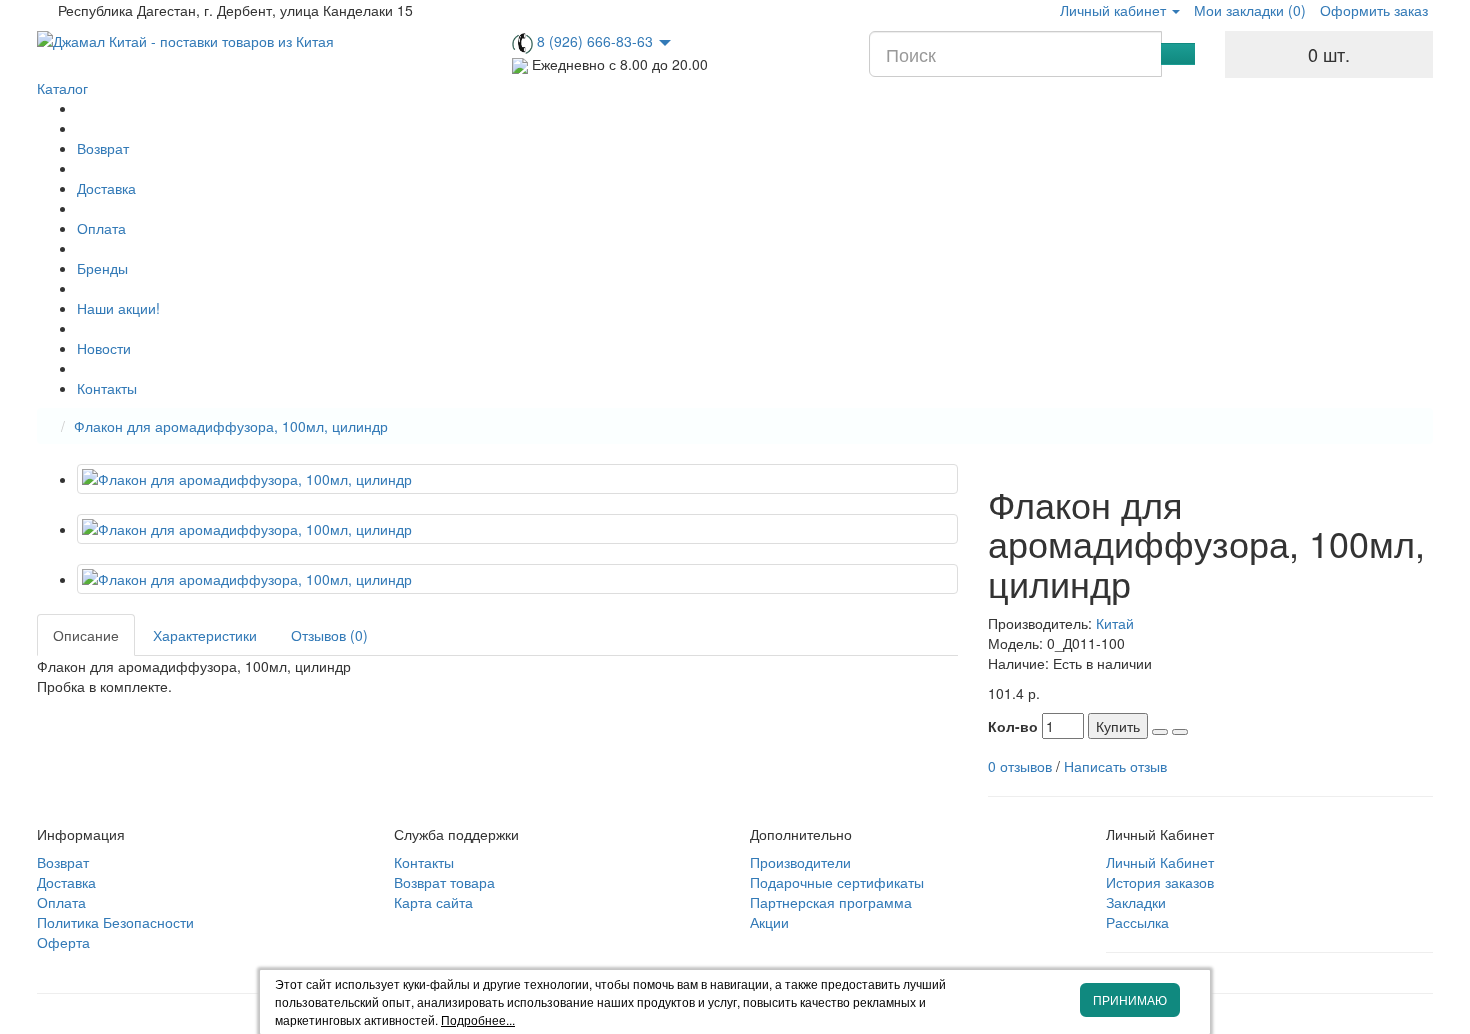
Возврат (103, 148)
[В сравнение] (1180, 732)
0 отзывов (1020, 766)
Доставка (106, 188)
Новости (104, 348)
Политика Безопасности (115, 922)
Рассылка (1137, 922)
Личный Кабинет (1160, 862)
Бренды (102, 268)
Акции (769, 922)
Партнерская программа (831, 902)
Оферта (63, 942)
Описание (86, 635)
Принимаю (1130, 999)
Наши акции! (118, 308)
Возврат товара (444, 882)
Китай (1115, 623)
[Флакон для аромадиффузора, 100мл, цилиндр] (517, 479)
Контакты (107, 388)
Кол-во (1013, 726)
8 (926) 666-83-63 (595, 41)
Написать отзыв (1115, 766)
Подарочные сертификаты (837, 882)
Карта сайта (433, 902)
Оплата (101, 228)
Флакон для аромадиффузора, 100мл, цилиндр (231, 426)
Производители (800, 862)
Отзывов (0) (329, 635)
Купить (1118, 726)
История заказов (1160, 882)
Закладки (1136, 902)
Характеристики (205, 635)
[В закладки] (1160, 732)
